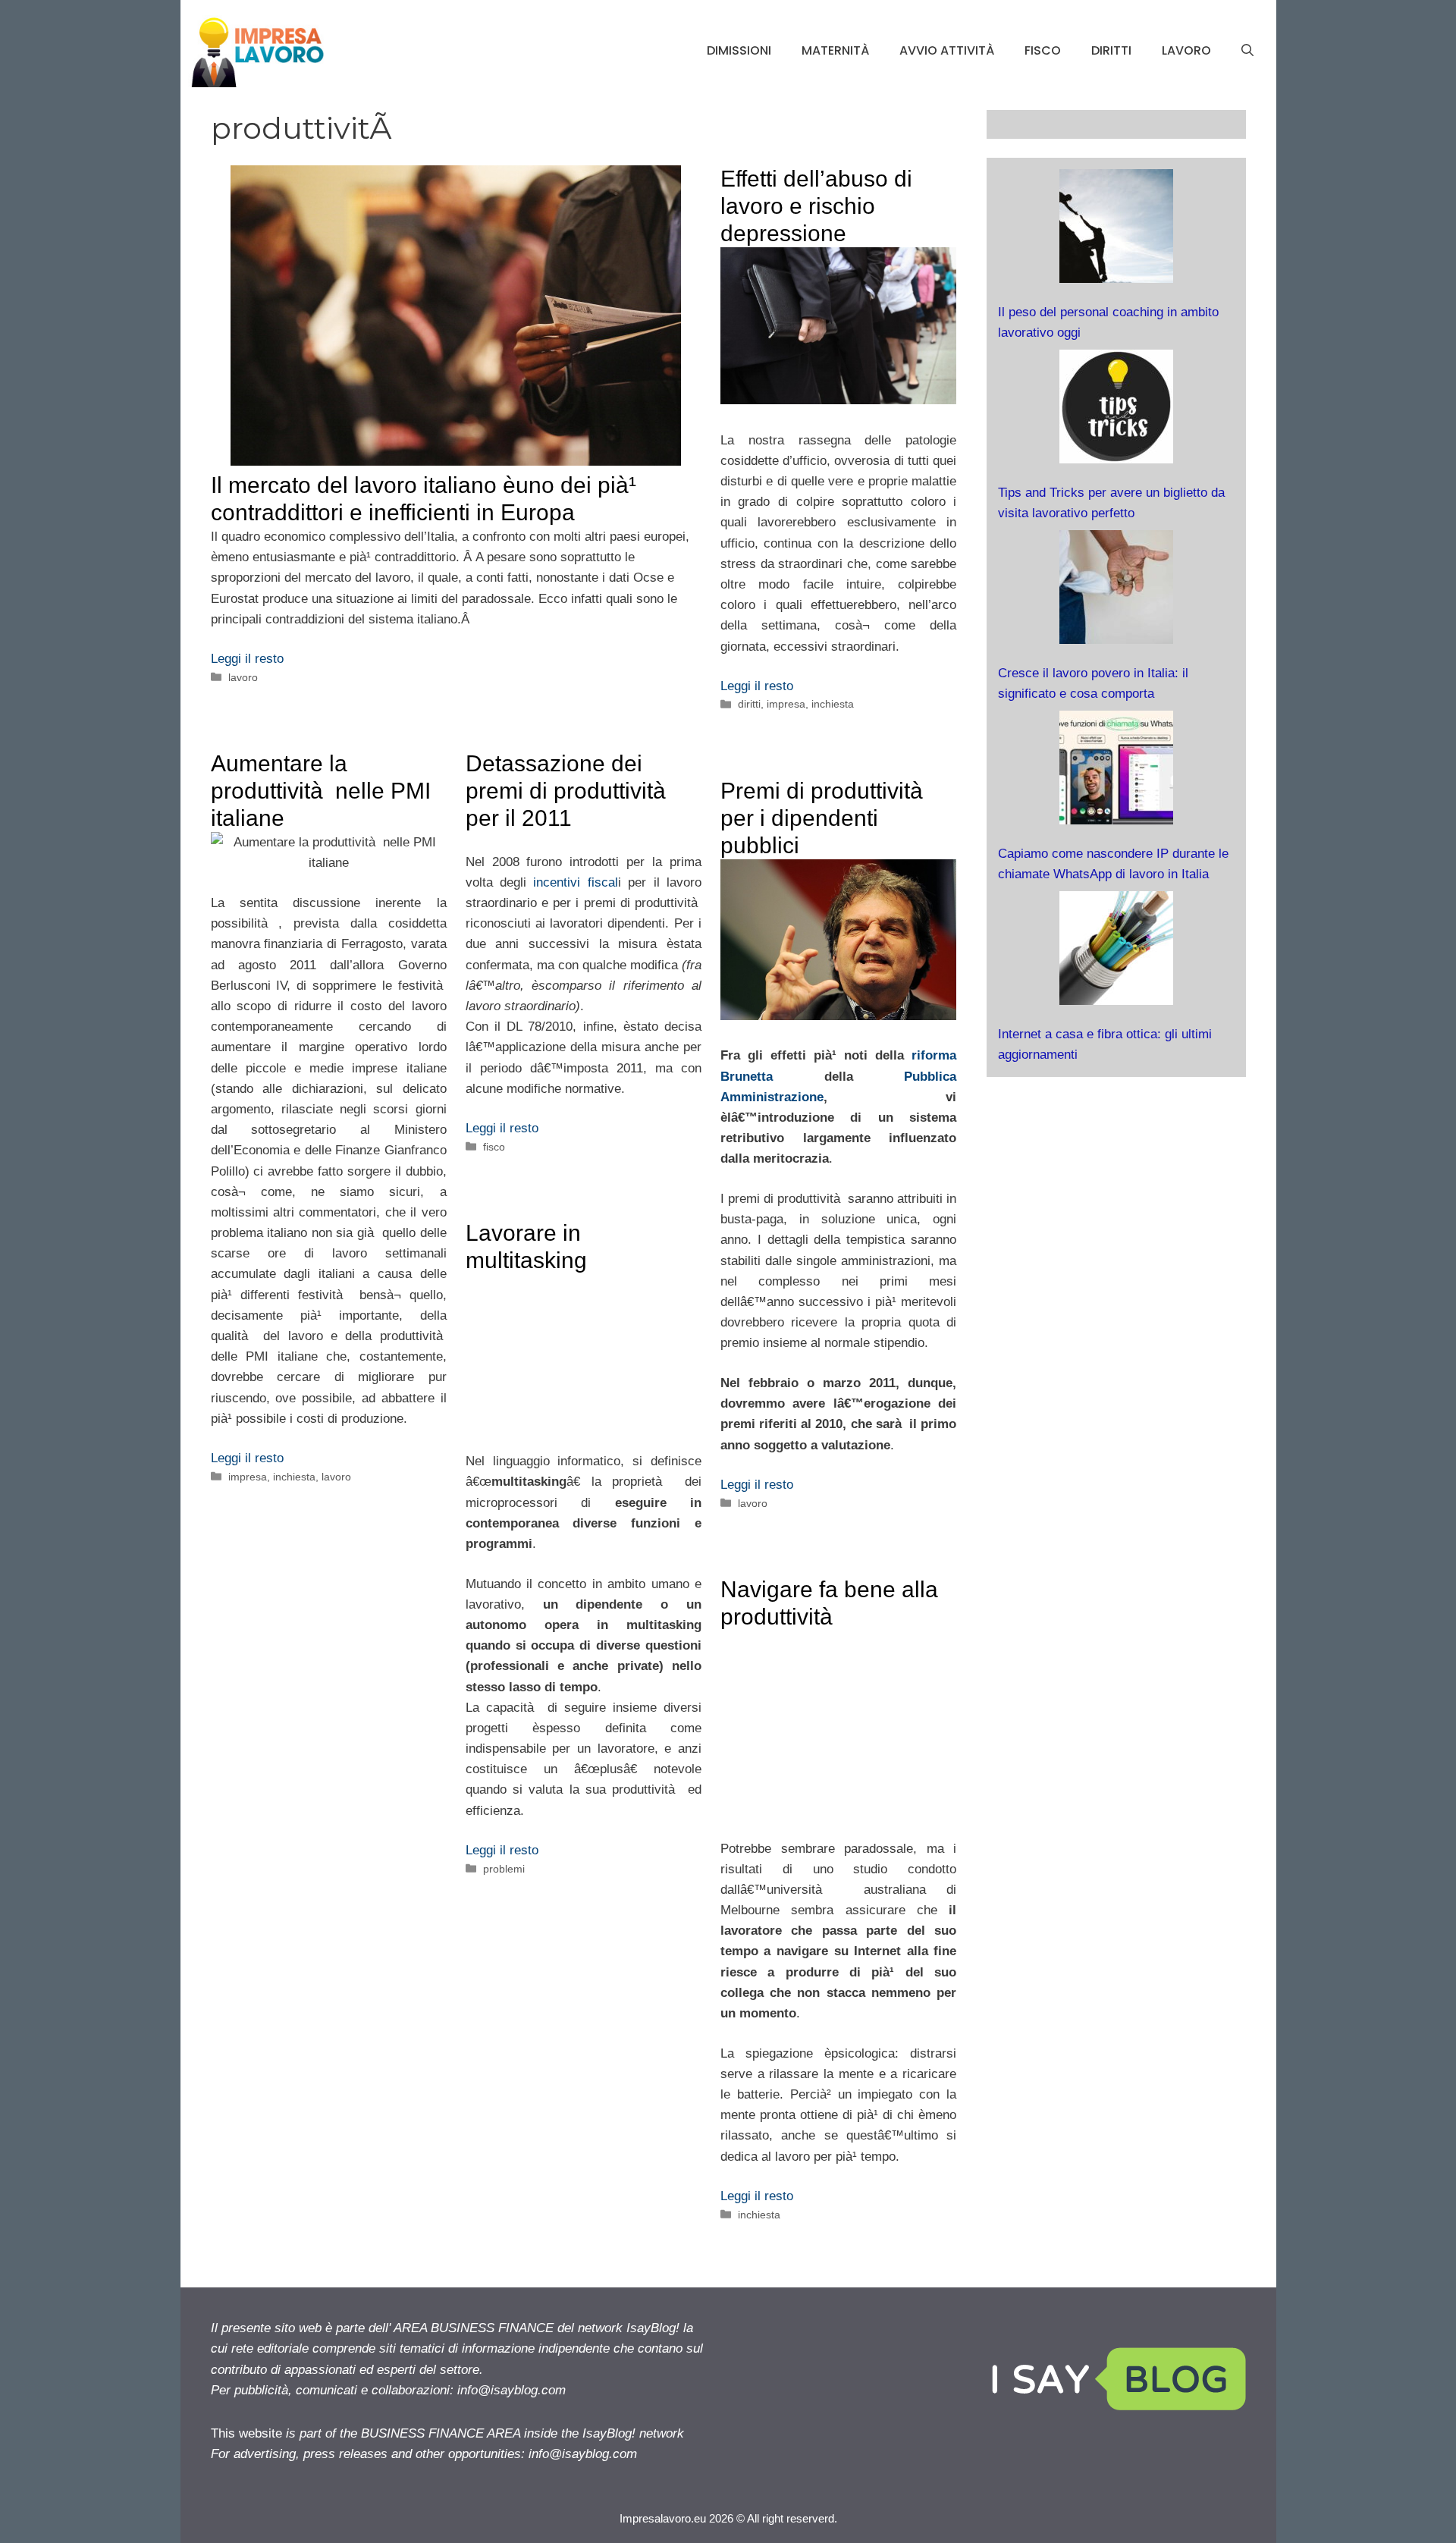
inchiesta (833, 704)
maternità (835, 50)
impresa (786, 704)
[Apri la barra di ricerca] (1247, 51)
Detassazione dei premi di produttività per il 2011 (569, 791)
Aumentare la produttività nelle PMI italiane (321, 791)
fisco (1043, 50)
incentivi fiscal (575, 882)
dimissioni (739, 50)
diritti (1111, 50)
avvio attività (947, 50)
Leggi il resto (247, 659)
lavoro (1186, 50)
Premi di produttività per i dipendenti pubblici (825, 818)
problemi (504, 1869)
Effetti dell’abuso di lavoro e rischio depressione (816, 206)
